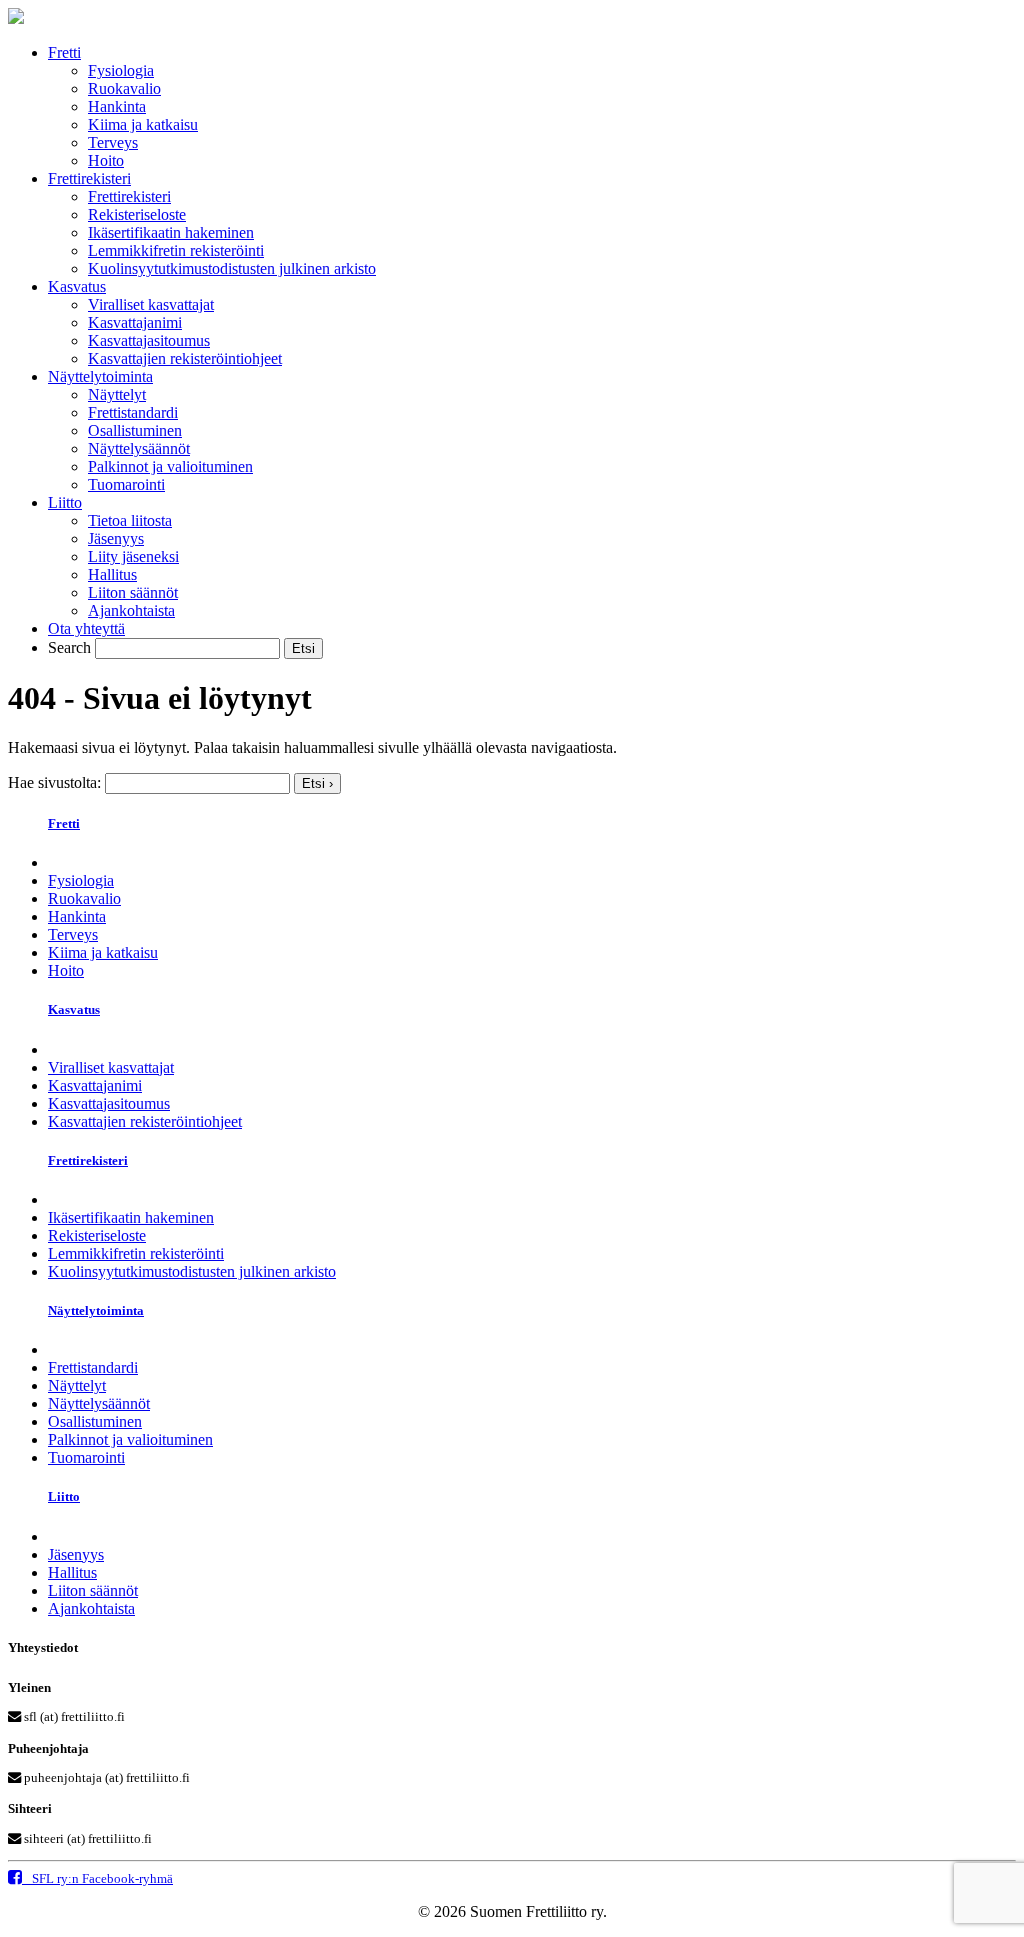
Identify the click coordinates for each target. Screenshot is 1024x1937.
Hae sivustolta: (54, 782)
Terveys (113, 142)
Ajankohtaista (131, 610)
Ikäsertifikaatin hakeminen (171, 232)
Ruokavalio (124, 88)
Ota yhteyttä (86, 628)
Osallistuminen (135, 430)
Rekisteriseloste (137, 214)
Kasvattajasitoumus (149, 340)
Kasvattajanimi (135, 322)
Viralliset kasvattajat (151, 304)
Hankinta (117, 106)
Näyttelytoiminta (100, 376)
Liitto (65, 502)
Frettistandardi (133, 412)
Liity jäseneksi (133, 556)
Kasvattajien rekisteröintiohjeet (185, 358)
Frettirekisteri (89, 178)
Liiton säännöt (133, 592)
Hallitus (112, 574)
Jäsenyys (116, 538)
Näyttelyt (117, 394)
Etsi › (317, 783)
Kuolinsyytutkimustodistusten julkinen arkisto (232, 268)
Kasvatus (77, 286)
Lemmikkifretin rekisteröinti (176, 250)
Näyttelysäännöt (139, 448)
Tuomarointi (126, 484)
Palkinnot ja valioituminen (170, 466)
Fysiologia (121, 70)
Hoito (106, 160)
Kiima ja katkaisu (143, 124)
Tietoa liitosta (130, 520)
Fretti (64, 52)
